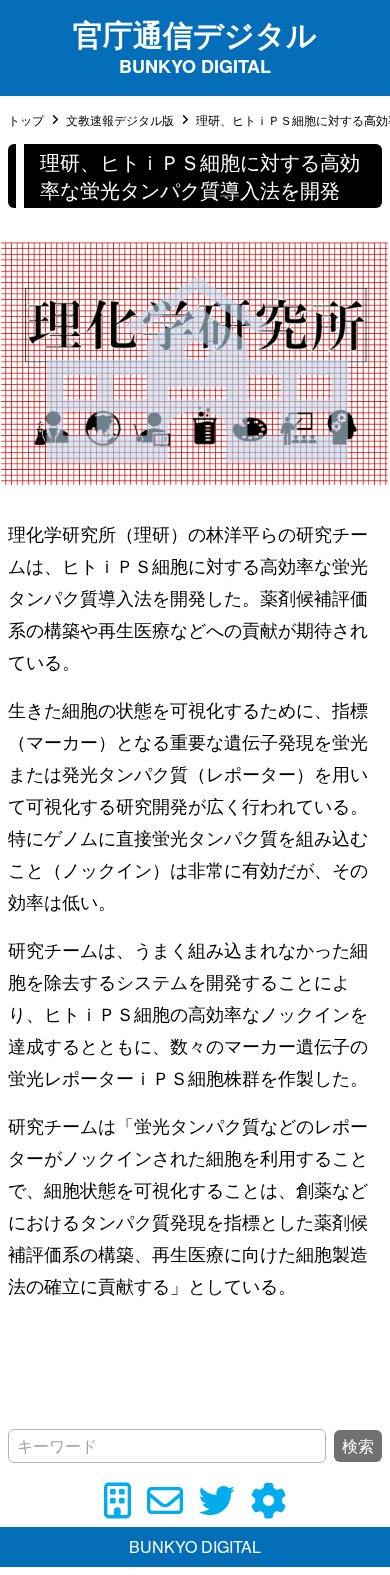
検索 (358, 1445)
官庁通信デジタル (195, 33)
